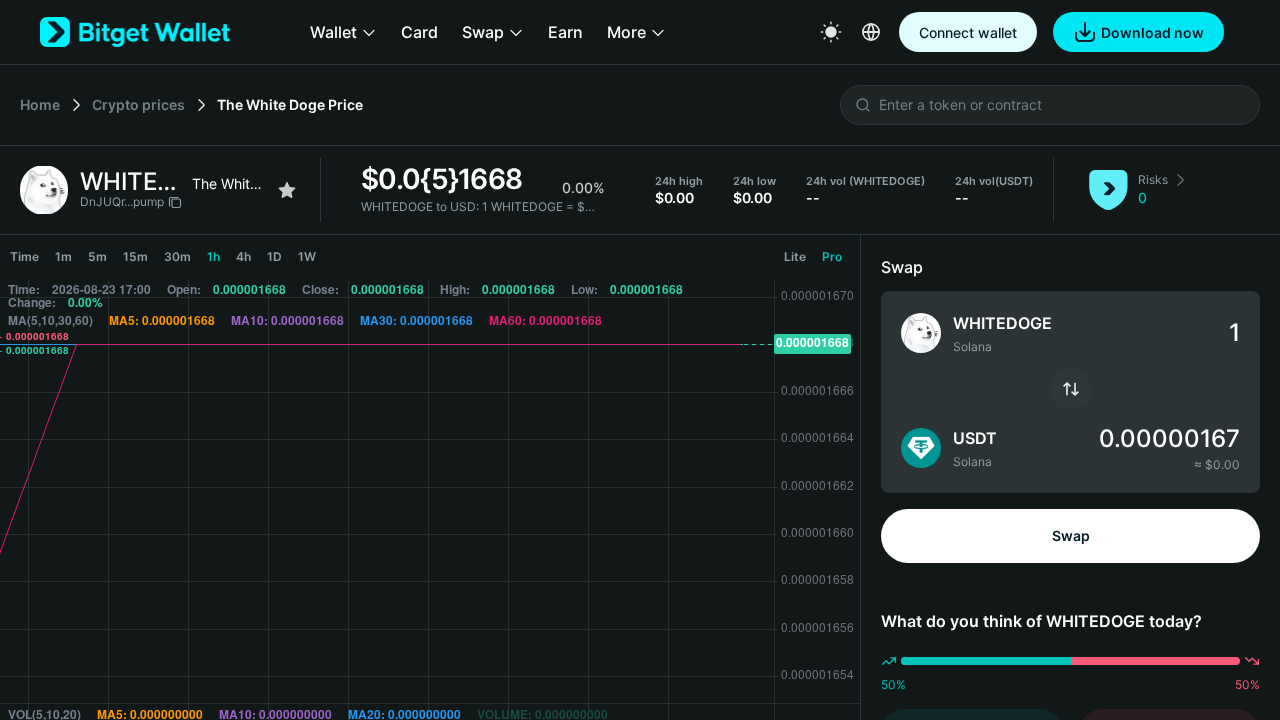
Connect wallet (968, 32)
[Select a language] (871, 32)
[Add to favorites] (287, 190)
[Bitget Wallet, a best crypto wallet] (135, 32)
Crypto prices (138, 104)
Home (40, 104)
